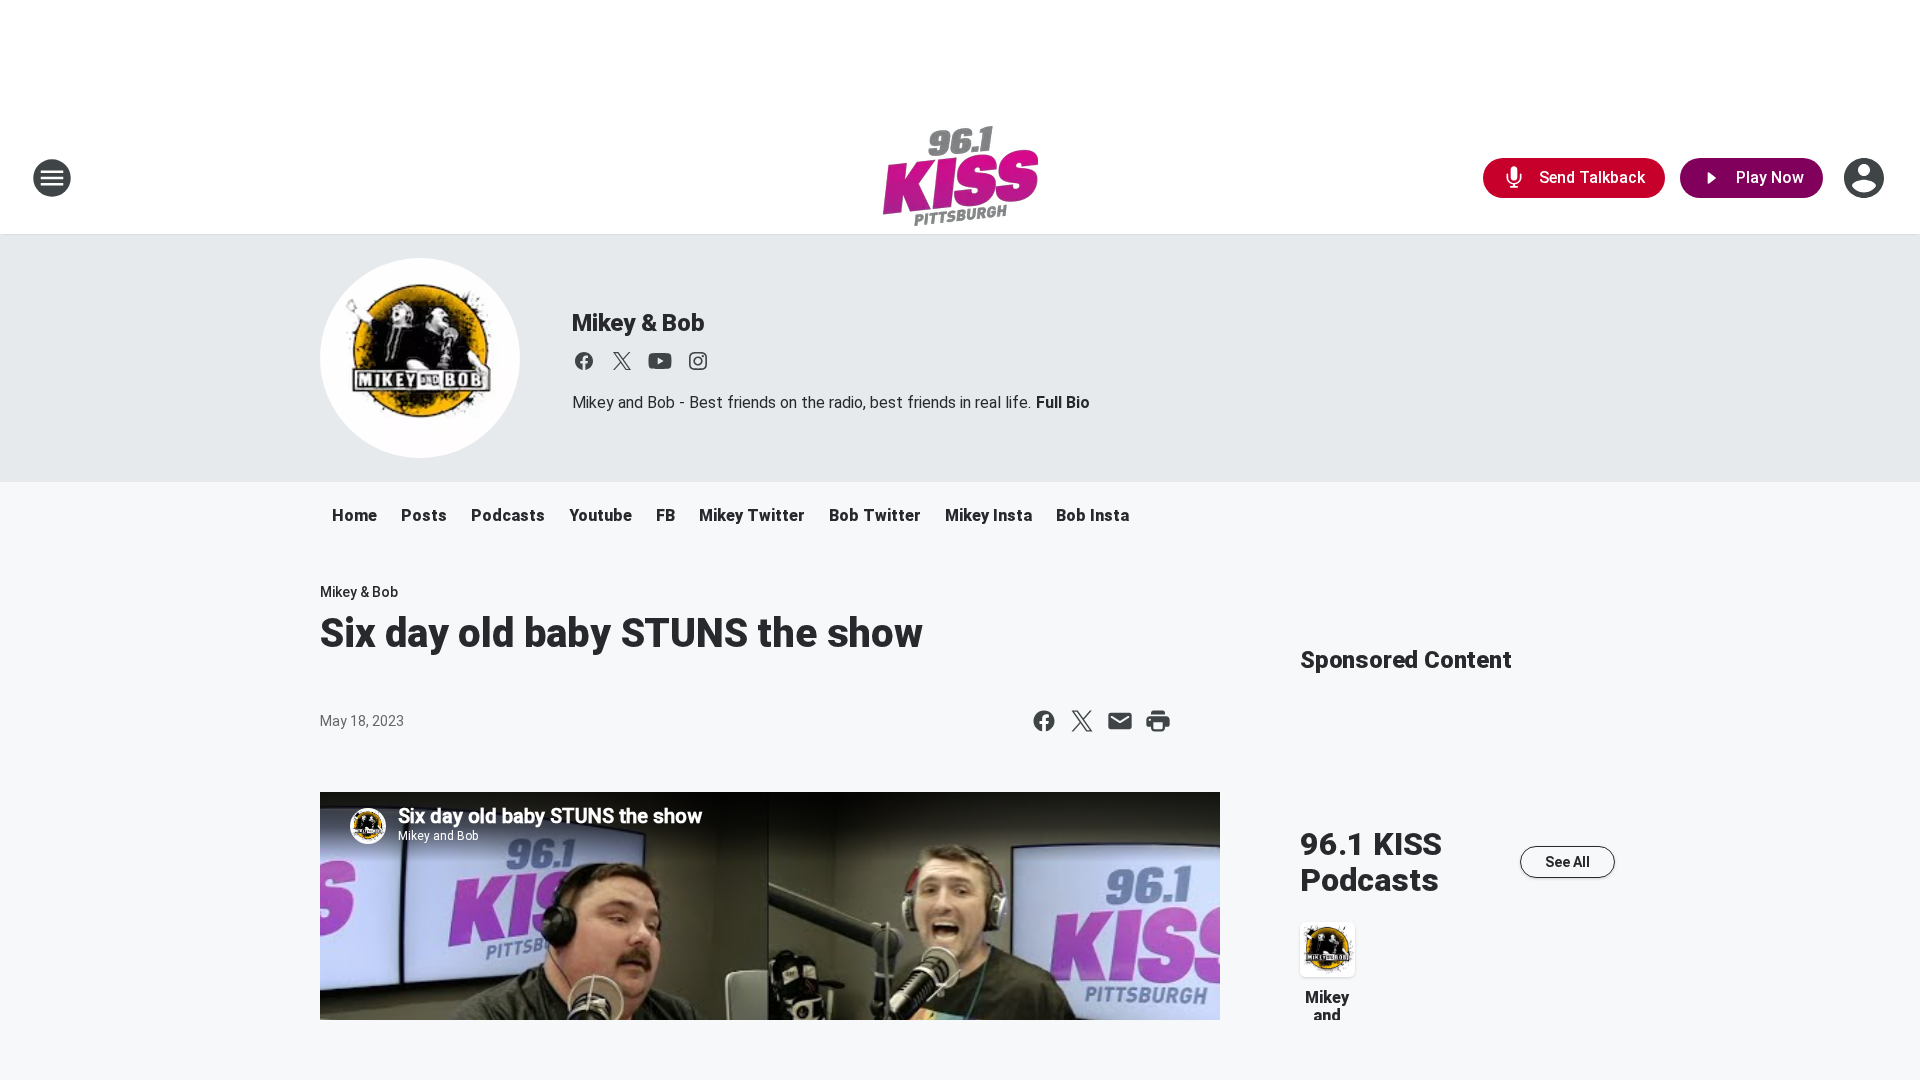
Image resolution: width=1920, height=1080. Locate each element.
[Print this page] (1158, 721)
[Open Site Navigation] (52, 178)
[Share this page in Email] (1120, 721)
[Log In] (1866, 178)
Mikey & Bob (638, 323)
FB (665, 515)
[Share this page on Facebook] (1044, 721)
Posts (424, 515)
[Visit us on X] (622, 361)
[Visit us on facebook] (584, 361)
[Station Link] (960, 178)
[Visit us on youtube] (660, 361)
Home (354, 515)
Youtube (600, 515)
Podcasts (508, 515)
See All (1567, 862)
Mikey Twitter (752, 515)
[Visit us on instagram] (698, 361)
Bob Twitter (875, 515)
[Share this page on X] (1082, 721)
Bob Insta (1092, 515)
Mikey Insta (988, 515)
